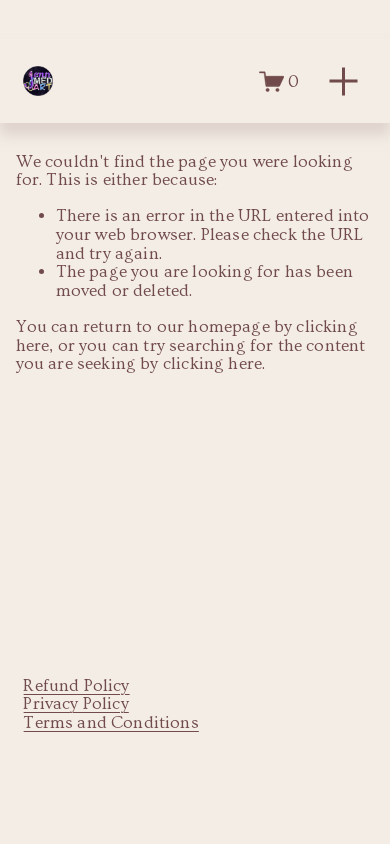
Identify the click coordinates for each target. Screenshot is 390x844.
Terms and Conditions (110, 723)
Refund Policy (76, 686)
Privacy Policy (75, 704)
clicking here (212, 363)
